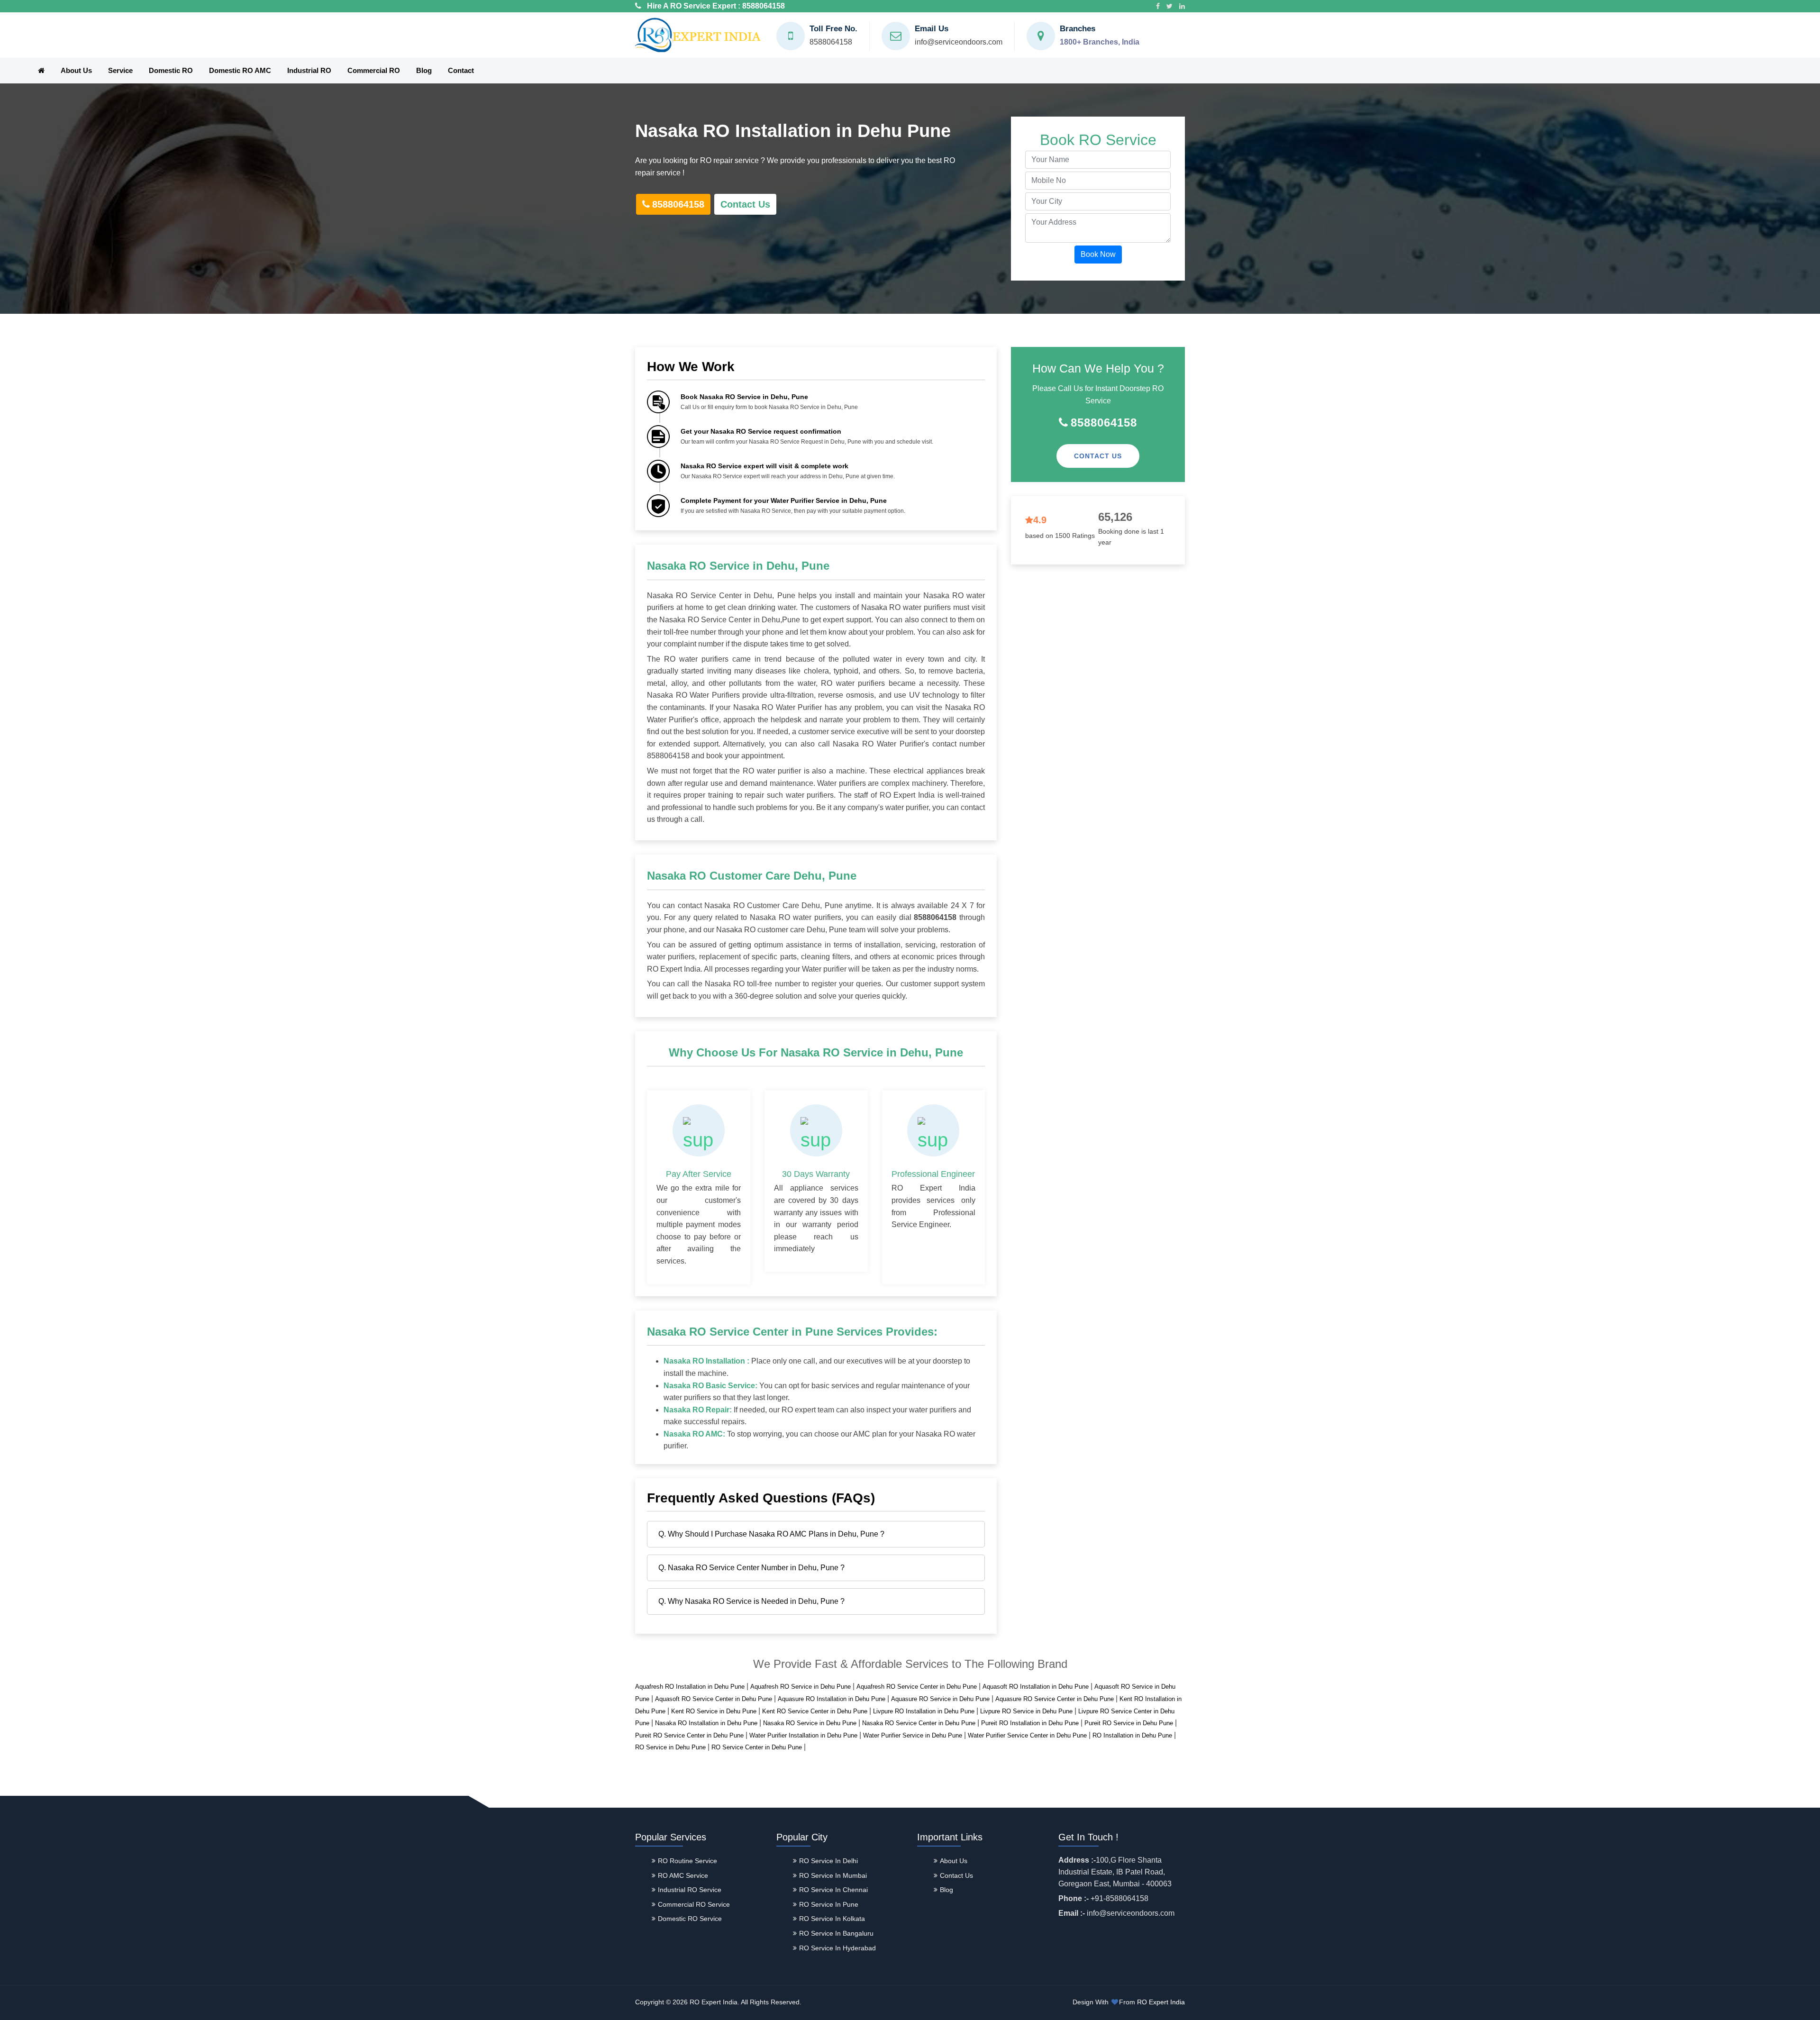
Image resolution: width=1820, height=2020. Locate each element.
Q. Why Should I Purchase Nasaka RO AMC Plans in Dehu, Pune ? (771, 1534)
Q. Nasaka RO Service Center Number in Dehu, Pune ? (751, 1568)
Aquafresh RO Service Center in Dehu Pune (917, 1687)
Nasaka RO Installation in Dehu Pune (706, 1723)
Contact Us (745, 204)
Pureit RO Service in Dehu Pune (1129, 1723)
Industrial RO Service (690, 1890)
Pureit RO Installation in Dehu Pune (1030, 1723)
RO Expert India (1161, 2002)
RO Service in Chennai (833, 1890)
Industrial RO (309, 70)
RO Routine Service (687, 1861)
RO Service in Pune (829, 1904)
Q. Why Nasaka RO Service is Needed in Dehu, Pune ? (751, 1601)
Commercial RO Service (694, 1904)
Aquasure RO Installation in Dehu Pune (832, 1699)
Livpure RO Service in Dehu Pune (1026, 1711)
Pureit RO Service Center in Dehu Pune (689, 1735)
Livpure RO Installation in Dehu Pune (924, 1711)
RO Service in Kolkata (832, 1919)
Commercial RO (374, 70)
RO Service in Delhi (828, 1861)
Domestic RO (171, 70)
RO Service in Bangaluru (836, 1933)
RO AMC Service (683, 1875)
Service (120, 70)
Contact (461, 70)
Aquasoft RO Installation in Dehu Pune (1036, 1687)
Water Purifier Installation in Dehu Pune (803, 1735)
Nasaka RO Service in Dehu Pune (810, 1723)
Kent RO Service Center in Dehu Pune (815, 1711)
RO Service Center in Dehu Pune (757, 1747)
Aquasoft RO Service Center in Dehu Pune (714, 1699)
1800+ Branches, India (1100, 42)
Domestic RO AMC (240, 70)
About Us (76, 70)
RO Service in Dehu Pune (670, 1747)
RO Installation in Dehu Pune (1132, 1735)
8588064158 (764, 6)
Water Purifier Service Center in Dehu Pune (1027, 1735)
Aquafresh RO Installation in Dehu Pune (690, 1687)
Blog (424, 70)
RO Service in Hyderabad (837, 1948)
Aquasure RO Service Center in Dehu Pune (1055, 1699)
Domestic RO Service (690, 1919)
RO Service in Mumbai (833, 1875)
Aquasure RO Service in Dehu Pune (940, 1699)
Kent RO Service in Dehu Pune (714, 1711)
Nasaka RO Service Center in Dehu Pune (919, 1723)
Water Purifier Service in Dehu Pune (913, 1735)
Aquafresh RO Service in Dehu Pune (801, 1687)
